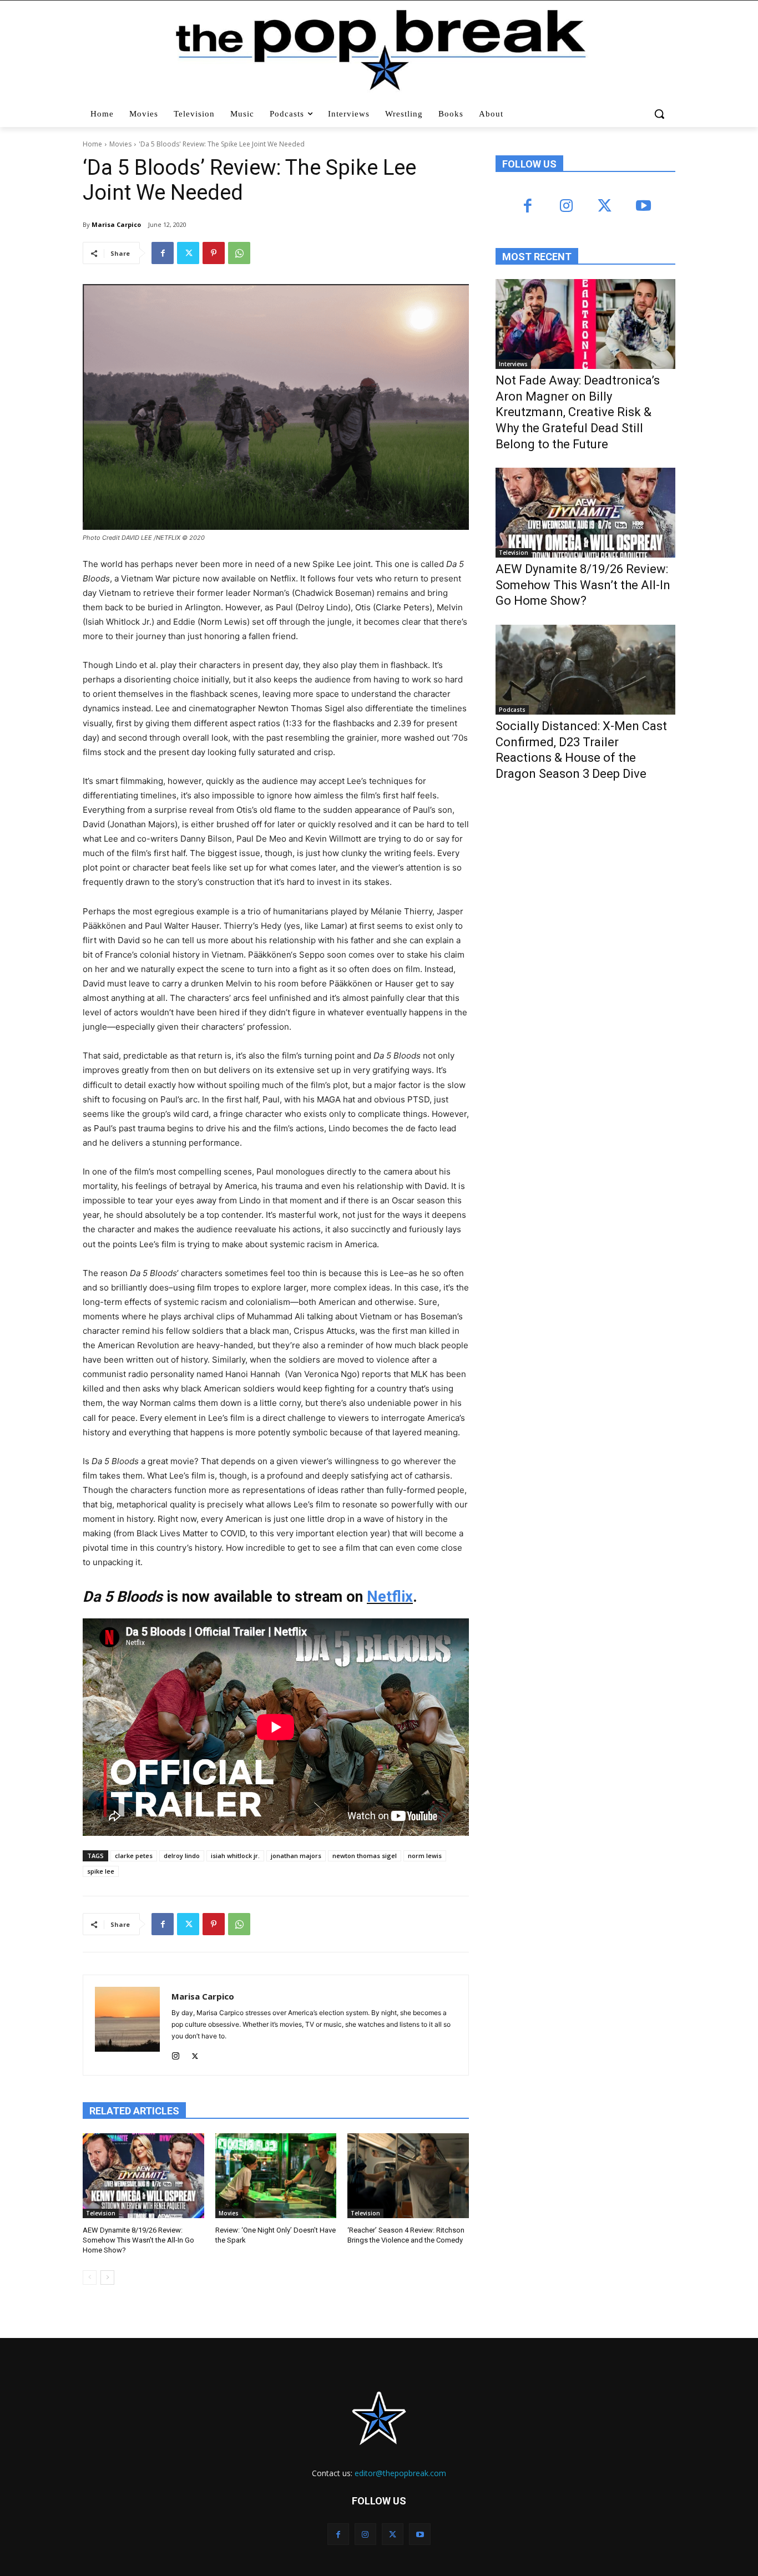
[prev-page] (90, 2278)
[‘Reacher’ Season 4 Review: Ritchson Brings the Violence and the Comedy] (408, 2176)
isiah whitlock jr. (235, 1856)
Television (101, 2213)
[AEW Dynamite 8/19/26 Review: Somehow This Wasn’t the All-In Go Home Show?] (143, 2176)
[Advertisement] (579, 881)
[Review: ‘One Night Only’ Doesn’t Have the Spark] (276, 2176)
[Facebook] (163, 253)
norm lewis (425, 1856)
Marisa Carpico (116, 224)
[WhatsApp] (239, 253)
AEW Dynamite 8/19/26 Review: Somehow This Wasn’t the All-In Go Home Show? (138, 2240)
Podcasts (512, 710)
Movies (120, 144)
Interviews (513, 364)
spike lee (101, 1871)
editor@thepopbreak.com (400, 2473)
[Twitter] (188, 253)
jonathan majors (296, 1856)
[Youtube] (643, 207)
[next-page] (107, 2278)
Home (92, 144)
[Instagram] (176, 2054)
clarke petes (134, 1856)
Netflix (390, 1597)
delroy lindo (182, 1856)
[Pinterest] (214, 253)
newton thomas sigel (365, 1856)
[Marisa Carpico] (127, 2025)
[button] (661, 114)
